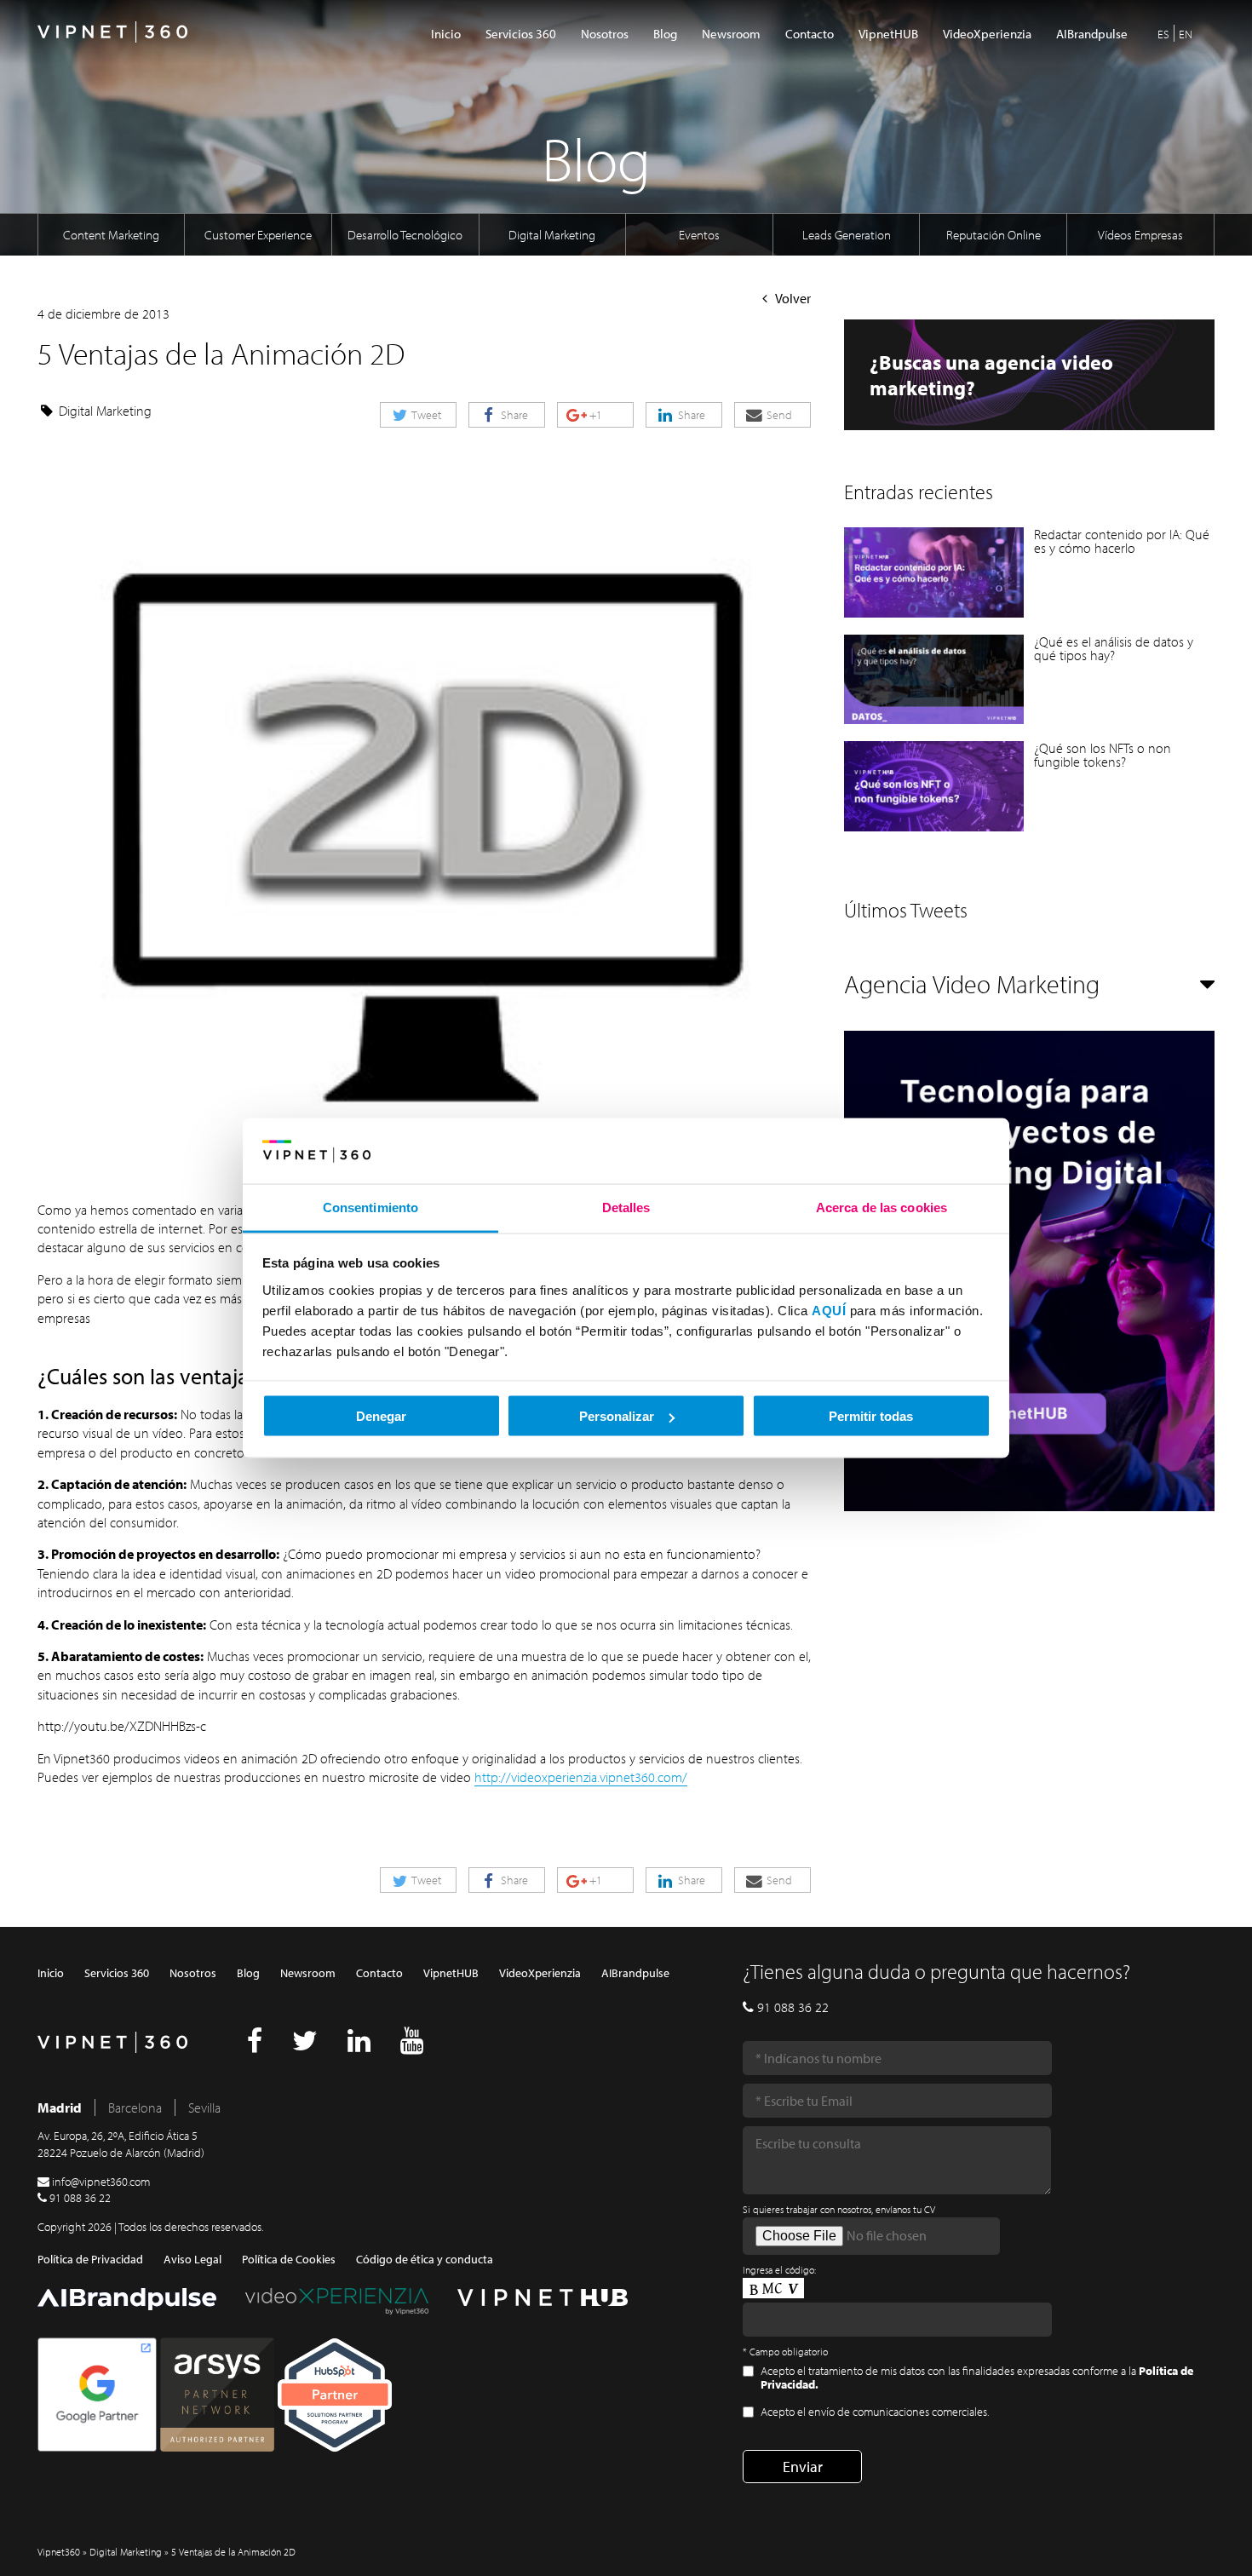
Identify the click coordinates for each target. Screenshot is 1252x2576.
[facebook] (255, 2045)
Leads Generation (847, 235)
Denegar (381, 1416)
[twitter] (305, 2045)
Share (513, 415)
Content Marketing (111, 235)
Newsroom (731, 34)
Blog (665, 34)
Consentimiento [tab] (370, 1207)
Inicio (446, 34)
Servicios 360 (521, 34)
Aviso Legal (192, 2259)
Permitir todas (871, 1416)
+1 (594, 415)
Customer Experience (258, 235)
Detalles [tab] (626, 1207)
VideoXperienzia (987, 34)
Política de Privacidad (90, 2259)
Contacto (810, 34)
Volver (792, 298)
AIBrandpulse (1092, 34)
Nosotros (605, 34)
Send (778, 415)
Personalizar (617, 1416)
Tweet (425, 415)
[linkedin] (359, 2045)
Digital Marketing (552, 235)
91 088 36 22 (80, 2198)
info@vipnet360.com (101, 2182)
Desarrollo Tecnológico (405, 235)
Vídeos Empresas (1140, 235)
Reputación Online (994, 235)
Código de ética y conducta (425, 2259)
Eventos (699, 235)
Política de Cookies (289, 2259)
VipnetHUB (888, 34)
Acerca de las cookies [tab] (882, 1207)
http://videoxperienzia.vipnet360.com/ (581, 1777)
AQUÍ (829, 1310)
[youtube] (412, 2045)
